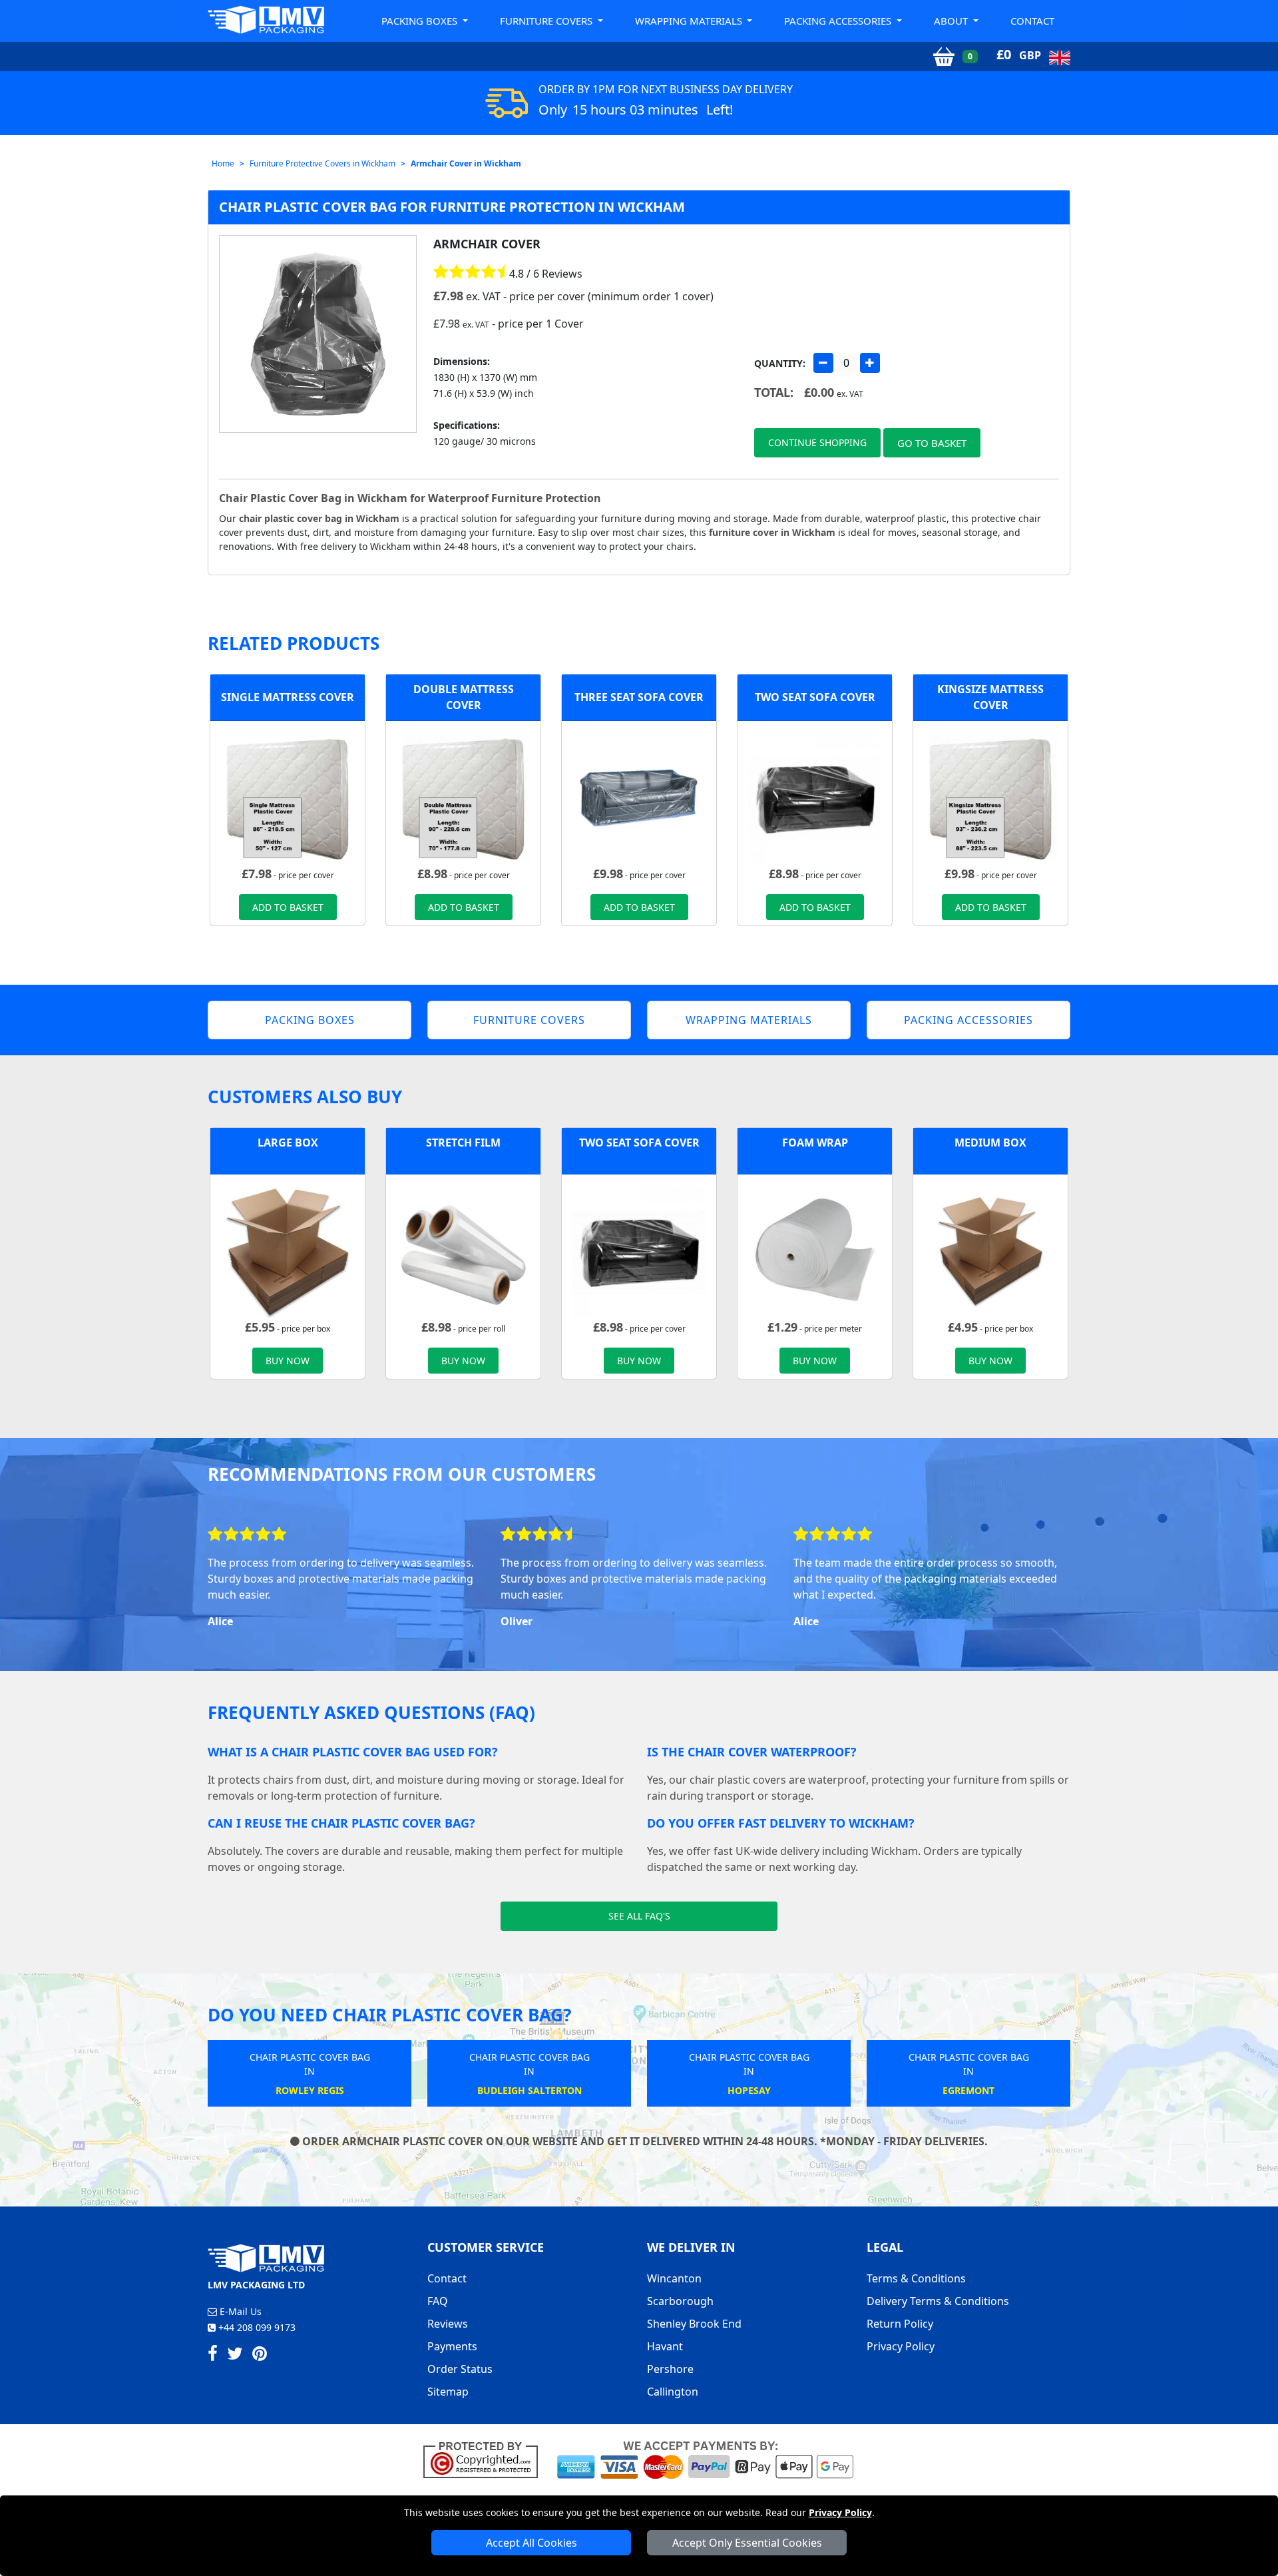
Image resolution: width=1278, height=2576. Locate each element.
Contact (1032, 21)
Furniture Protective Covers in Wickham (322, 163)
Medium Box (990, 1143)
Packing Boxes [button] (421, 21)
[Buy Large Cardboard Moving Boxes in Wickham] (288, 1250)
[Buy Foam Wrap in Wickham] (815, 1250)
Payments (452, 2346)
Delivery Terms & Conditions (938, 2301)
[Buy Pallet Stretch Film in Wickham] (463, 1250)
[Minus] (823, 363)
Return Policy (900, 2324)
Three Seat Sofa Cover (639, 697)
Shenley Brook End (694, 2324)
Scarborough (680, 2301)
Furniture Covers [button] (547, 21)
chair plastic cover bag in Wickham (319, 518)
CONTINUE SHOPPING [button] (817, 442)
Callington (673, 2392)
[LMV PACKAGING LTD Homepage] (266, 20)
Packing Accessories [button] (839, 21)
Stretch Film (463, 1143)
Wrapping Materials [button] (690, 21)
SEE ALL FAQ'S (639, 1916)
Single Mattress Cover (288, 697)
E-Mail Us (239, 2311)
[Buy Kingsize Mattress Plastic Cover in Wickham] (990, 797)
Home (223, 163)
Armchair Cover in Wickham (466, 163)
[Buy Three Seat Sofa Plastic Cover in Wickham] (639, 797)
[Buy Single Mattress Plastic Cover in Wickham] (288, 797)
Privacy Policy (840, 2512)
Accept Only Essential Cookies (747, 2543)
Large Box (288, 1143)
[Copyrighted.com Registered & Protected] (486, 2459)
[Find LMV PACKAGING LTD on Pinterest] (260, 2356)
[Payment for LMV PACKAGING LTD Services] (705, 2459)
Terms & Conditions (916, 2278)
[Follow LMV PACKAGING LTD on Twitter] (235, 2356)
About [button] (952, 21)
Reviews (448, 2324)
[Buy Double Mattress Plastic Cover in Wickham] (463, 797)
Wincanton (674, 2278)
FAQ (438, 2301)
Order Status (460, 2369)
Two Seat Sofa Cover (815, 697)
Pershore (670, 2369)
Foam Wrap (815, 1143)
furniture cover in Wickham (772, 532)
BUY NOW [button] (288, 1361)
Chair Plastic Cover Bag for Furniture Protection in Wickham (452, 207)
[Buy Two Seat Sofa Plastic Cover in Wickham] (815, 797)
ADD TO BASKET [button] (288, 907)
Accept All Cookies (532, 2543)
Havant (665, 2346)
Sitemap (448, 2392)
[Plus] (870, 363)
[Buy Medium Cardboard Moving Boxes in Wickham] (990, 1250)
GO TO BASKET (932, 443)
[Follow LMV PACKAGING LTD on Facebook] (213, 2356)
